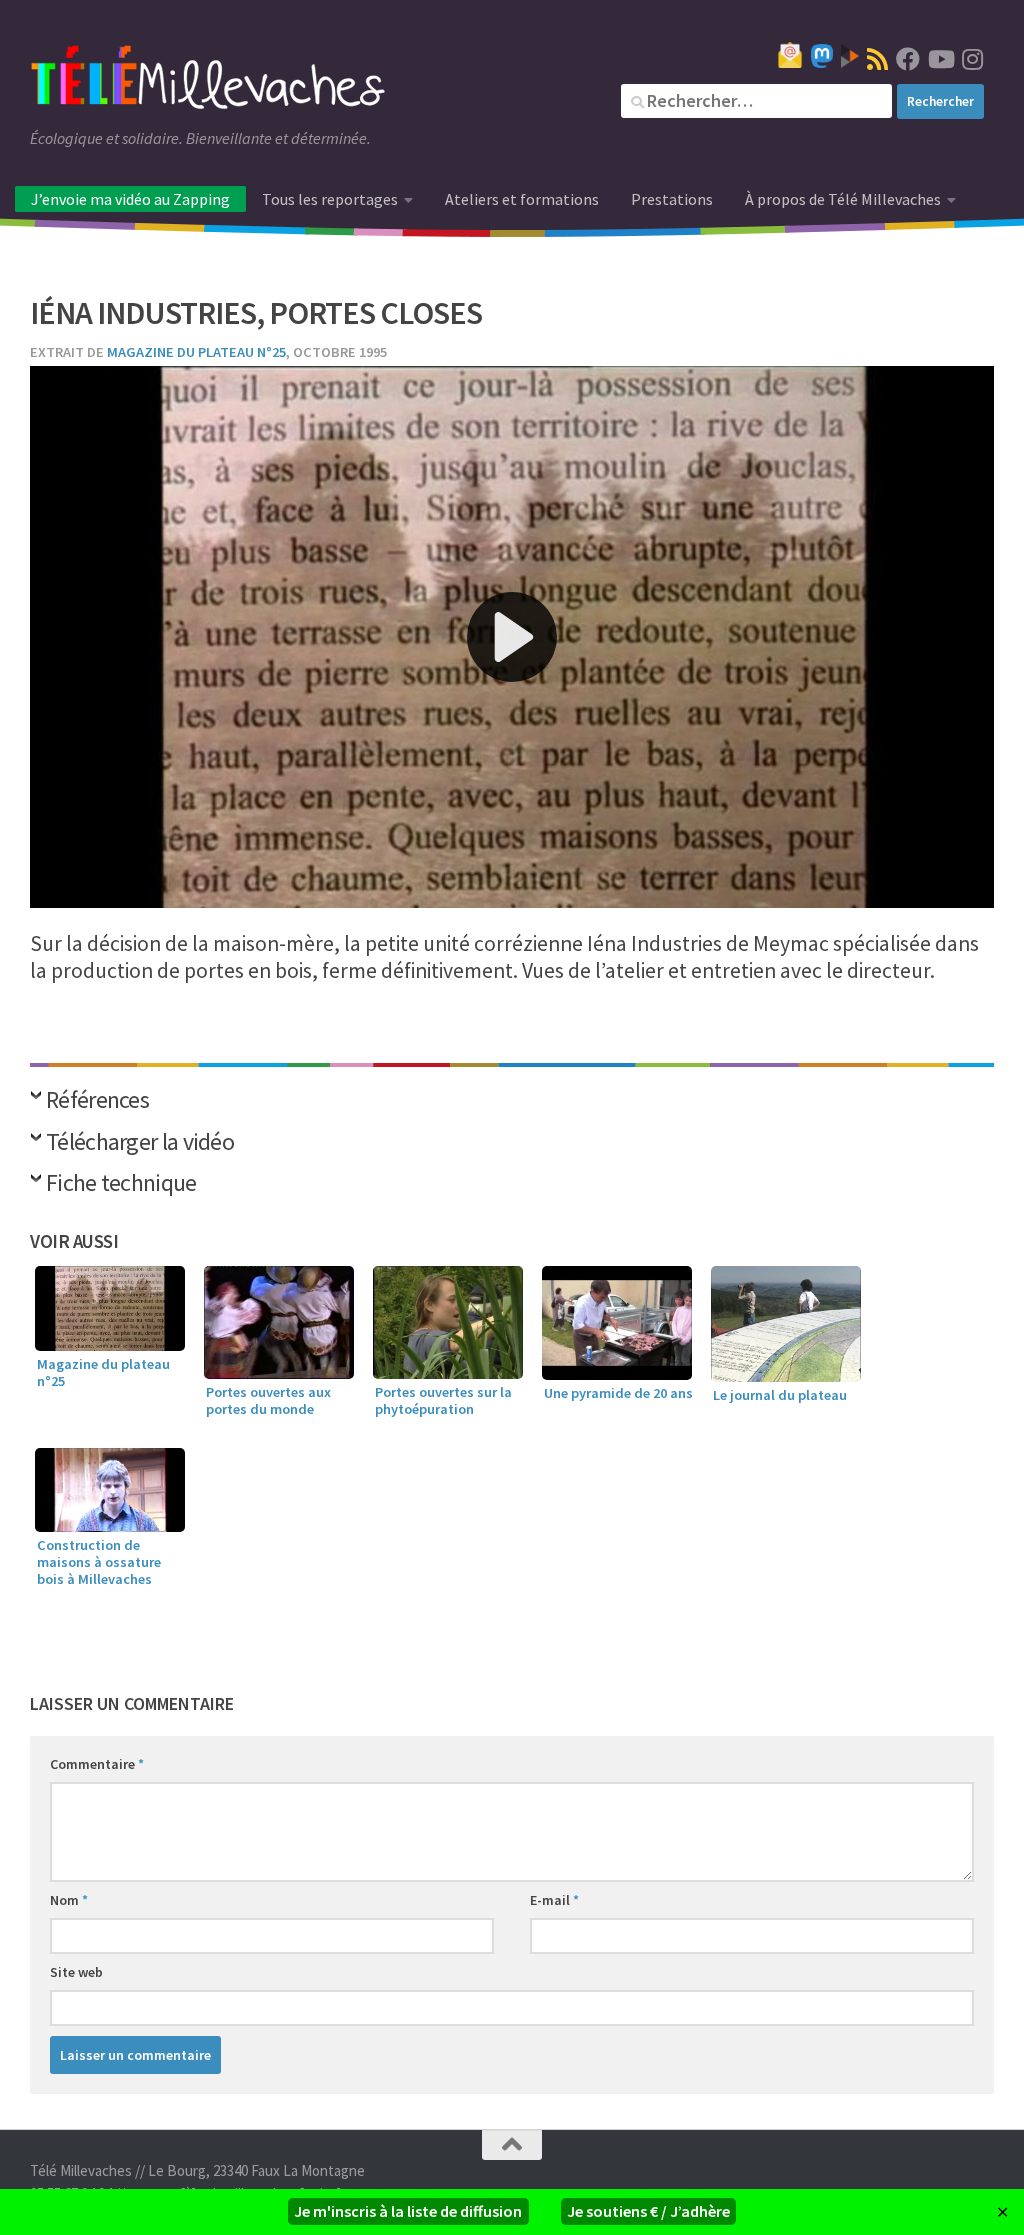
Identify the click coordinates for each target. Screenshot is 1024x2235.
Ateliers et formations (522, 199)
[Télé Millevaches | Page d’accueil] (208, 80)
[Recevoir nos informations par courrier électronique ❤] (790, 55)
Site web (76, 1972)
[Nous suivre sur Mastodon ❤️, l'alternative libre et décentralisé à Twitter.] (822, 56)
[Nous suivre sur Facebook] (908, 59)
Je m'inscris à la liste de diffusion (408, 2211)
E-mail (554, 1900)
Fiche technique (121, 1184)
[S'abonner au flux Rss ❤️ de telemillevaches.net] (877, 59)
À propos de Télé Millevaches (843, 199)
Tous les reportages (330, 199)
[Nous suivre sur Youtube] (940, 59)
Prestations (672, 199)
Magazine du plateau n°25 (196, 352)
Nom (69, 1900)
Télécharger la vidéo (140, 1143)
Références (97, 1101)
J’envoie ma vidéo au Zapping (130, 199)
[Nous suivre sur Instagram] (972, 59)
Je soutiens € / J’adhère (648, 2211)
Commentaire (97, 1764)
